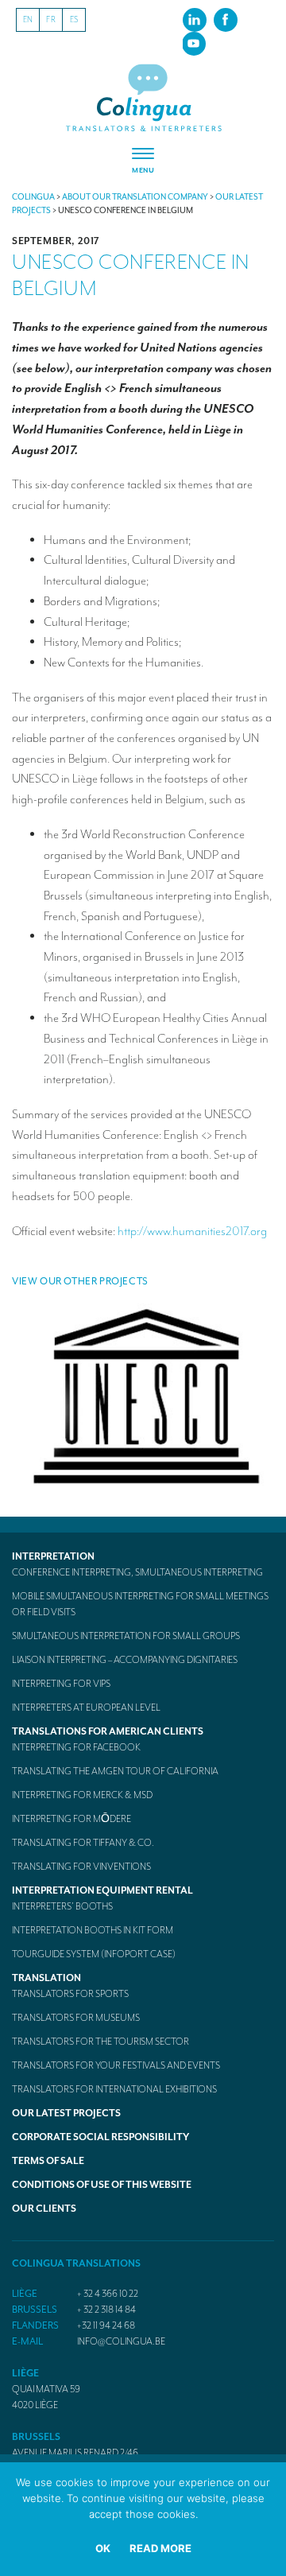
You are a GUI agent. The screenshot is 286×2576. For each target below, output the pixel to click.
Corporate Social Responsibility (100, 2137)
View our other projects (80, 1281)
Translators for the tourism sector (100, 2042)
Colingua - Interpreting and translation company (143, 98)
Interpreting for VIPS (61, 1684)
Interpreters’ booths (62, 1906)
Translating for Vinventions (81, 1867)
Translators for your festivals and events (116, 2065)
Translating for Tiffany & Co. (83, 1843)
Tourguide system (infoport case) (94, 1954)
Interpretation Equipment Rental (102, 1890)
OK (103, 2548)
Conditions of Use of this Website (102, 2185)
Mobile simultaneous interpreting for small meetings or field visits (140, 1604)
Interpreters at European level (86, 1708)
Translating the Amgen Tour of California (115, 1771)
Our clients (44, 2209)
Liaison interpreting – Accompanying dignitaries (125, 1660)
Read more (160, 2548)
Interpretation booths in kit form (93, 1930)
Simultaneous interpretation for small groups (126, 1636)
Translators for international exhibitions (114, 2089)
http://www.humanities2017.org (192, 1231)
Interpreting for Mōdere (71, 1819)
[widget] (143, 161)
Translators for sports (70, 1994)
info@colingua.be (121, 2341)
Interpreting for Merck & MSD (82, 1795)
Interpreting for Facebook (76, 1747)
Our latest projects (66, 2113)
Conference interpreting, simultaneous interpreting (137, 1572)
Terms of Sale (48, 2161)
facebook (226, 19)
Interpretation (53, 1556)
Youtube (194, 43)
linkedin (195, 19)
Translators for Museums (76, 2018)
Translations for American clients (108, 1731)
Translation (46, 1978)
